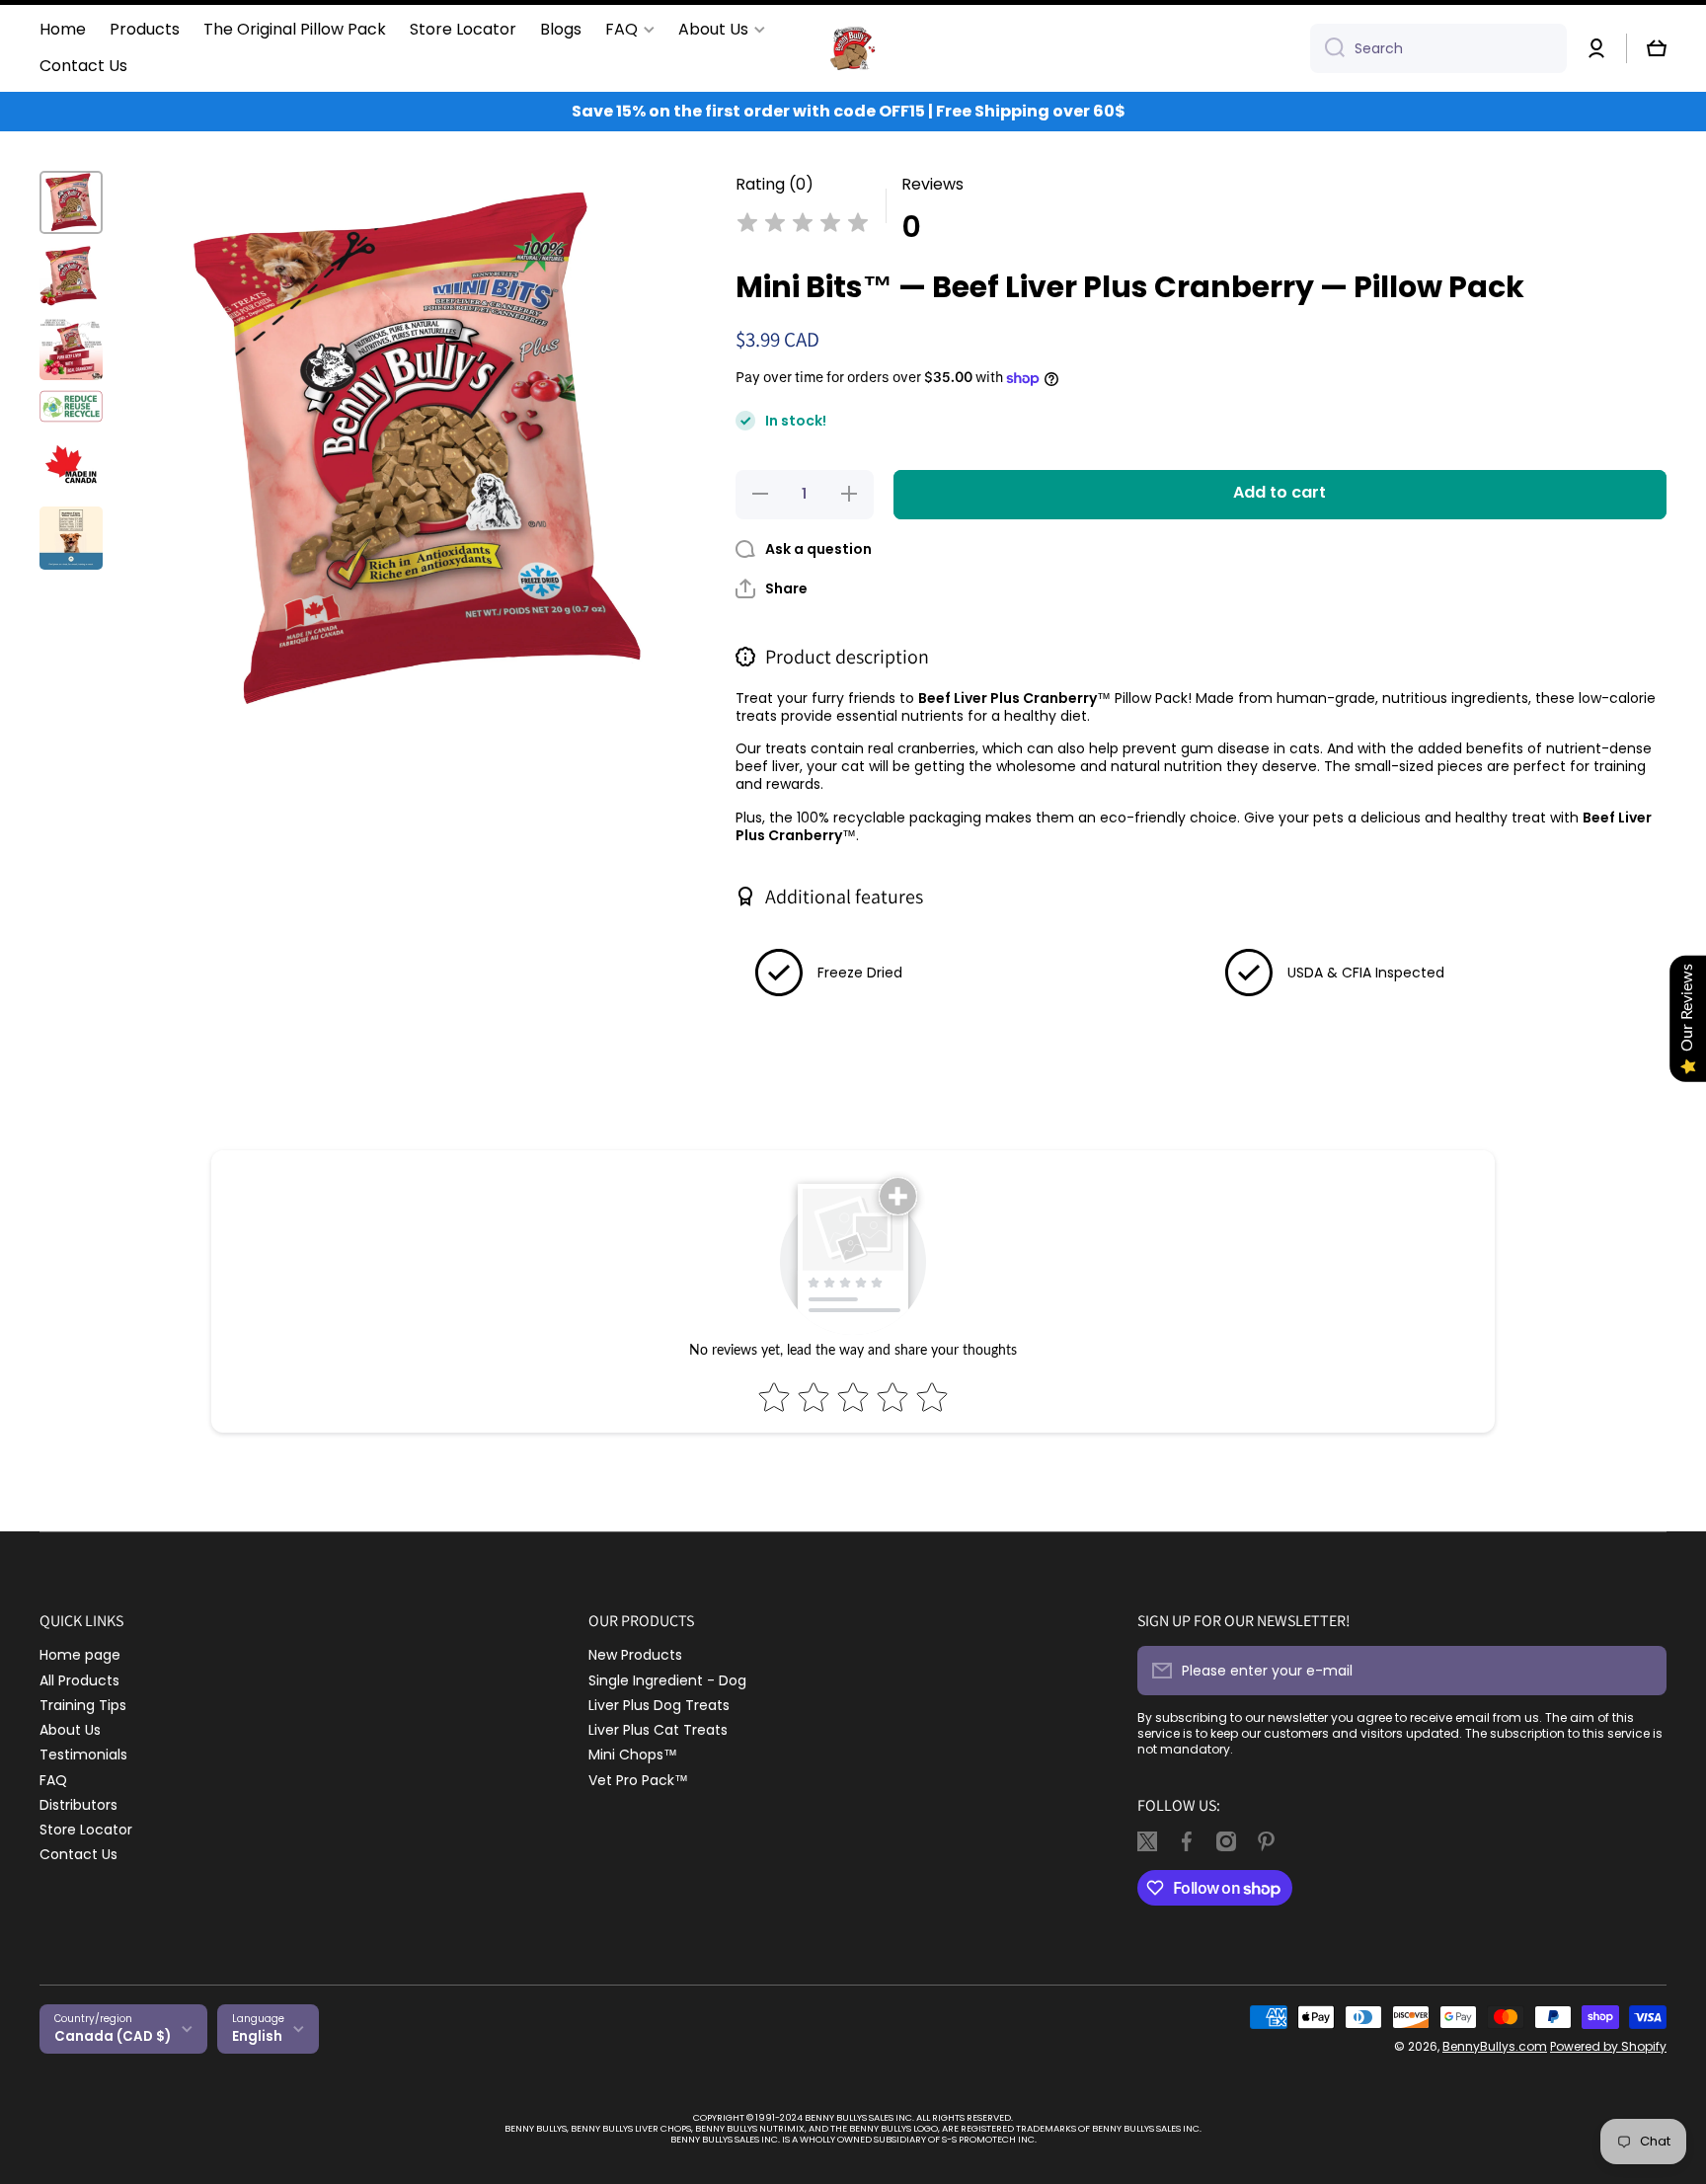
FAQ (53, 1780)
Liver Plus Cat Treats (658, 1729)
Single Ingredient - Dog (667, 1680)
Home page (80, 1654)
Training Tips (83, 1705)
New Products (635, 1654)
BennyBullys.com (1495, 2046)
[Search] (1327, 48)
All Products (79, 1680)
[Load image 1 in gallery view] (71, 202)
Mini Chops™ (633, 1754)
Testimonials (83, 1754)
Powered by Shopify (1608, 2046)
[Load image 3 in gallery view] (71, 349)
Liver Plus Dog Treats (659, 1705)
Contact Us (78, 1854)
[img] (803, 226)
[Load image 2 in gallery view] (71, 275)
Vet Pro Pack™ (638, 1780)
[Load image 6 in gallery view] (71, 538)
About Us (70, 1729)
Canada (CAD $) (113, 2036)
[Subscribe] (1642, 1671)
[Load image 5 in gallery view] (71, 465)
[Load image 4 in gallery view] (71, 406)
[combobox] (1438, 48)
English (257, 2036)
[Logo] (853, 48)
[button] (1657, 48)
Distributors (78, 1804)
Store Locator (86, 1829)
